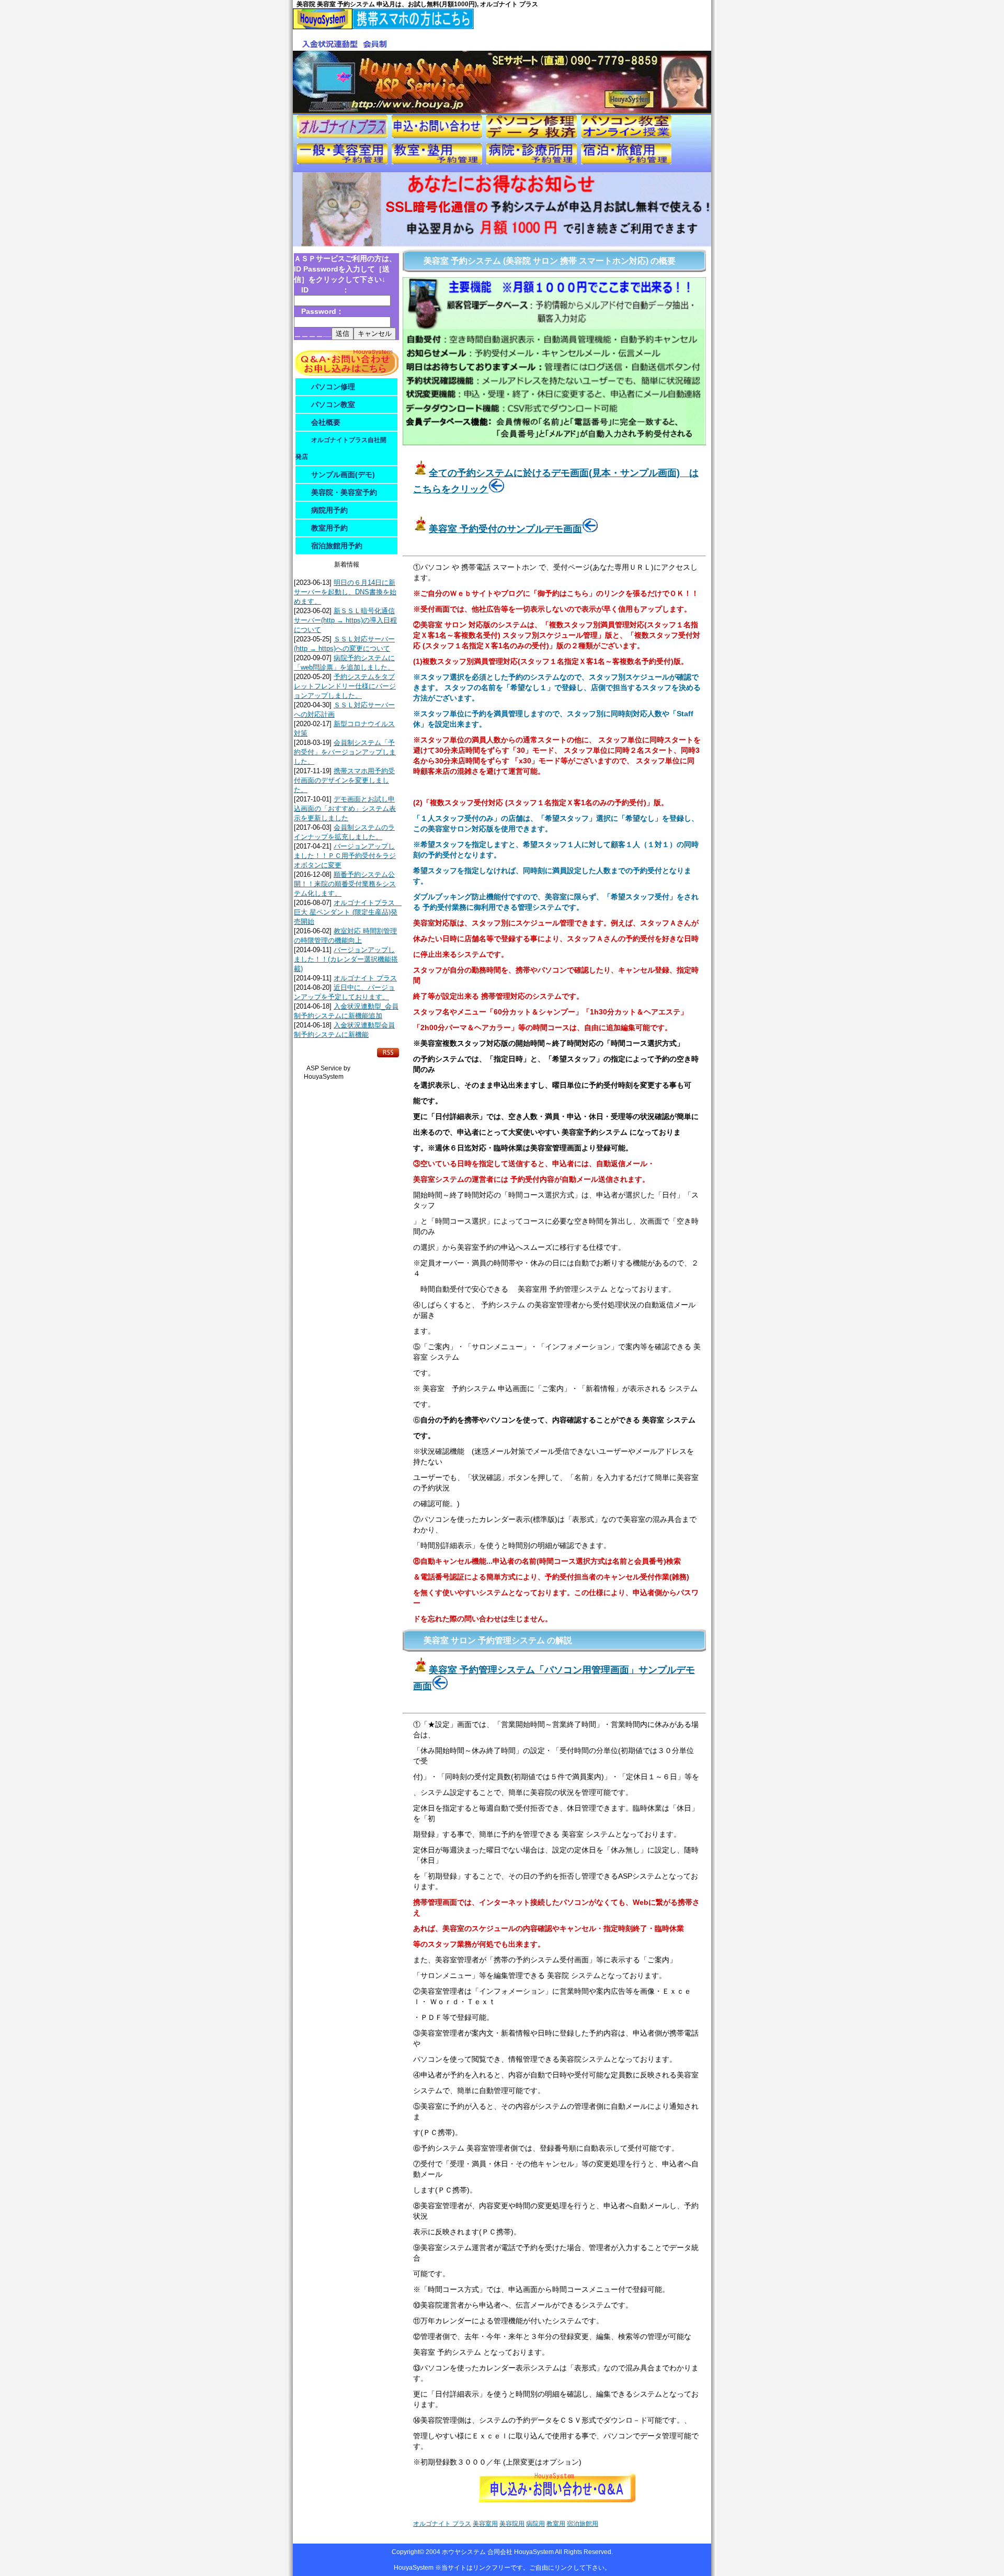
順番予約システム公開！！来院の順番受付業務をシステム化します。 (345, 884)
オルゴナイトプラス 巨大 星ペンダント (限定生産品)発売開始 (348, 912)
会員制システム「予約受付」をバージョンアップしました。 (345, 752)
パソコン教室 (333, 404)
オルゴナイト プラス (365, 978)
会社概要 (326, 422)
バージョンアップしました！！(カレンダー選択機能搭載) (346, 959)
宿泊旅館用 (583, 2524)
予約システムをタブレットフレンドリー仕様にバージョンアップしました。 (345, 686)
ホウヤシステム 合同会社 (478, 2552)
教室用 (556, 2524)
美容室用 (485, 2524)
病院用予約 (329, 510)
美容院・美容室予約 (344, 492)
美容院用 (512, 2524)
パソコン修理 (333, 387)
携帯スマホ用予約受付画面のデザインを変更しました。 (344, 780)
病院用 (535, 2524)
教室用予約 (329, 528)
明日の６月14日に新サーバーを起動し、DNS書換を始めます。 (345, 592)
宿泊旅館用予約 (337, 546)
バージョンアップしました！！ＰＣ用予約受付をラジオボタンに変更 (345, 856)
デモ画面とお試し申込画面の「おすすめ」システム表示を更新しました (345, 809)
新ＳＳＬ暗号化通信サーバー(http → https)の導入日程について (345, 620)
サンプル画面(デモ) (343, 474)
